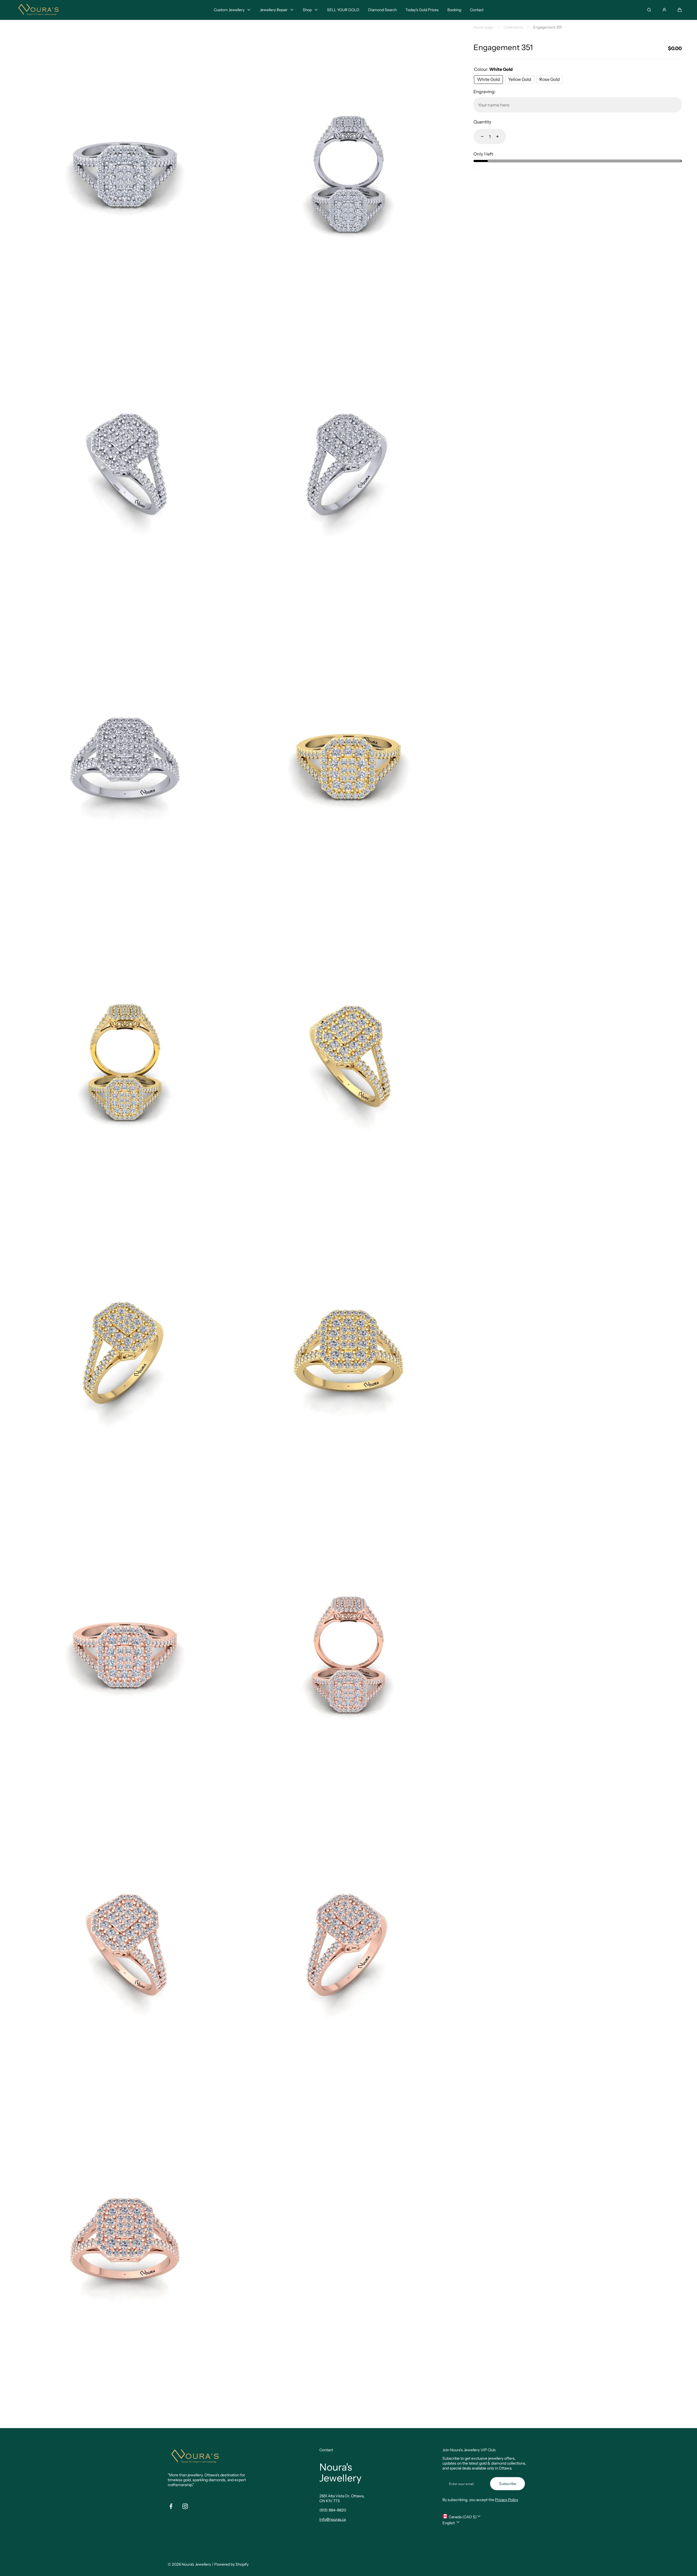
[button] (680, 10)
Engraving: (484, 92)
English (449, 2523)
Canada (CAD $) (462, 2517)
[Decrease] (479, 136)
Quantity (482, 122)
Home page (483, 27)
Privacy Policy (507, 2500)
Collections (513, 27)
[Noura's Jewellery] (38, 10)
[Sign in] (664, 10)
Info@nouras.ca (333, 2519)
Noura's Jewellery (196, 2564)
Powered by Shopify (231, 2564)
